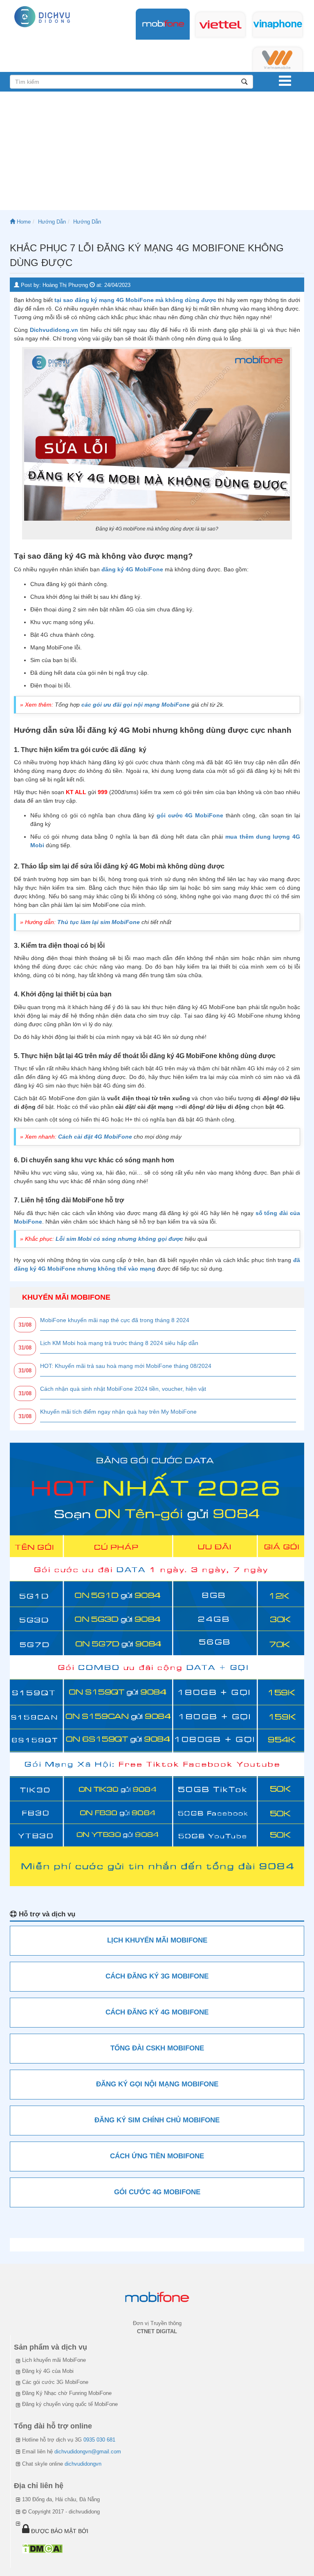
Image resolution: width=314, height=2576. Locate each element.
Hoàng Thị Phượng (65, 285)
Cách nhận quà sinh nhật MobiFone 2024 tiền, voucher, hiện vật (123, 1389)
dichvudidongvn (83, 2464)
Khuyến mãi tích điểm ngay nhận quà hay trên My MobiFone (118, 1412)
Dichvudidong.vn (54, 330)
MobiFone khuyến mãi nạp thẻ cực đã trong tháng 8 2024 (115, 1320)
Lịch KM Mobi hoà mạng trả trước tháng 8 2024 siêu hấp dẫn (119, 1343)
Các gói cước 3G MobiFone (55, 2382)
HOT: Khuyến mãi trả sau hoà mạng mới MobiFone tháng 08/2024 (126, 1366)
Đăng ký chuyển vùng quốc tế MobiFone (70, 2404)
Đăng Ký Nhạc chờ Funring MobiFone (67, 2393)
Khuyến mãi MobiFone (66, 1297)
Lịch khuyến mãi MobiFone (54, 2360)
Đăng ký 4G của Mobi (48, 2371)
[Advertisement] (157, 153)
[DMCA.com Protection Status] (42, 2548)
